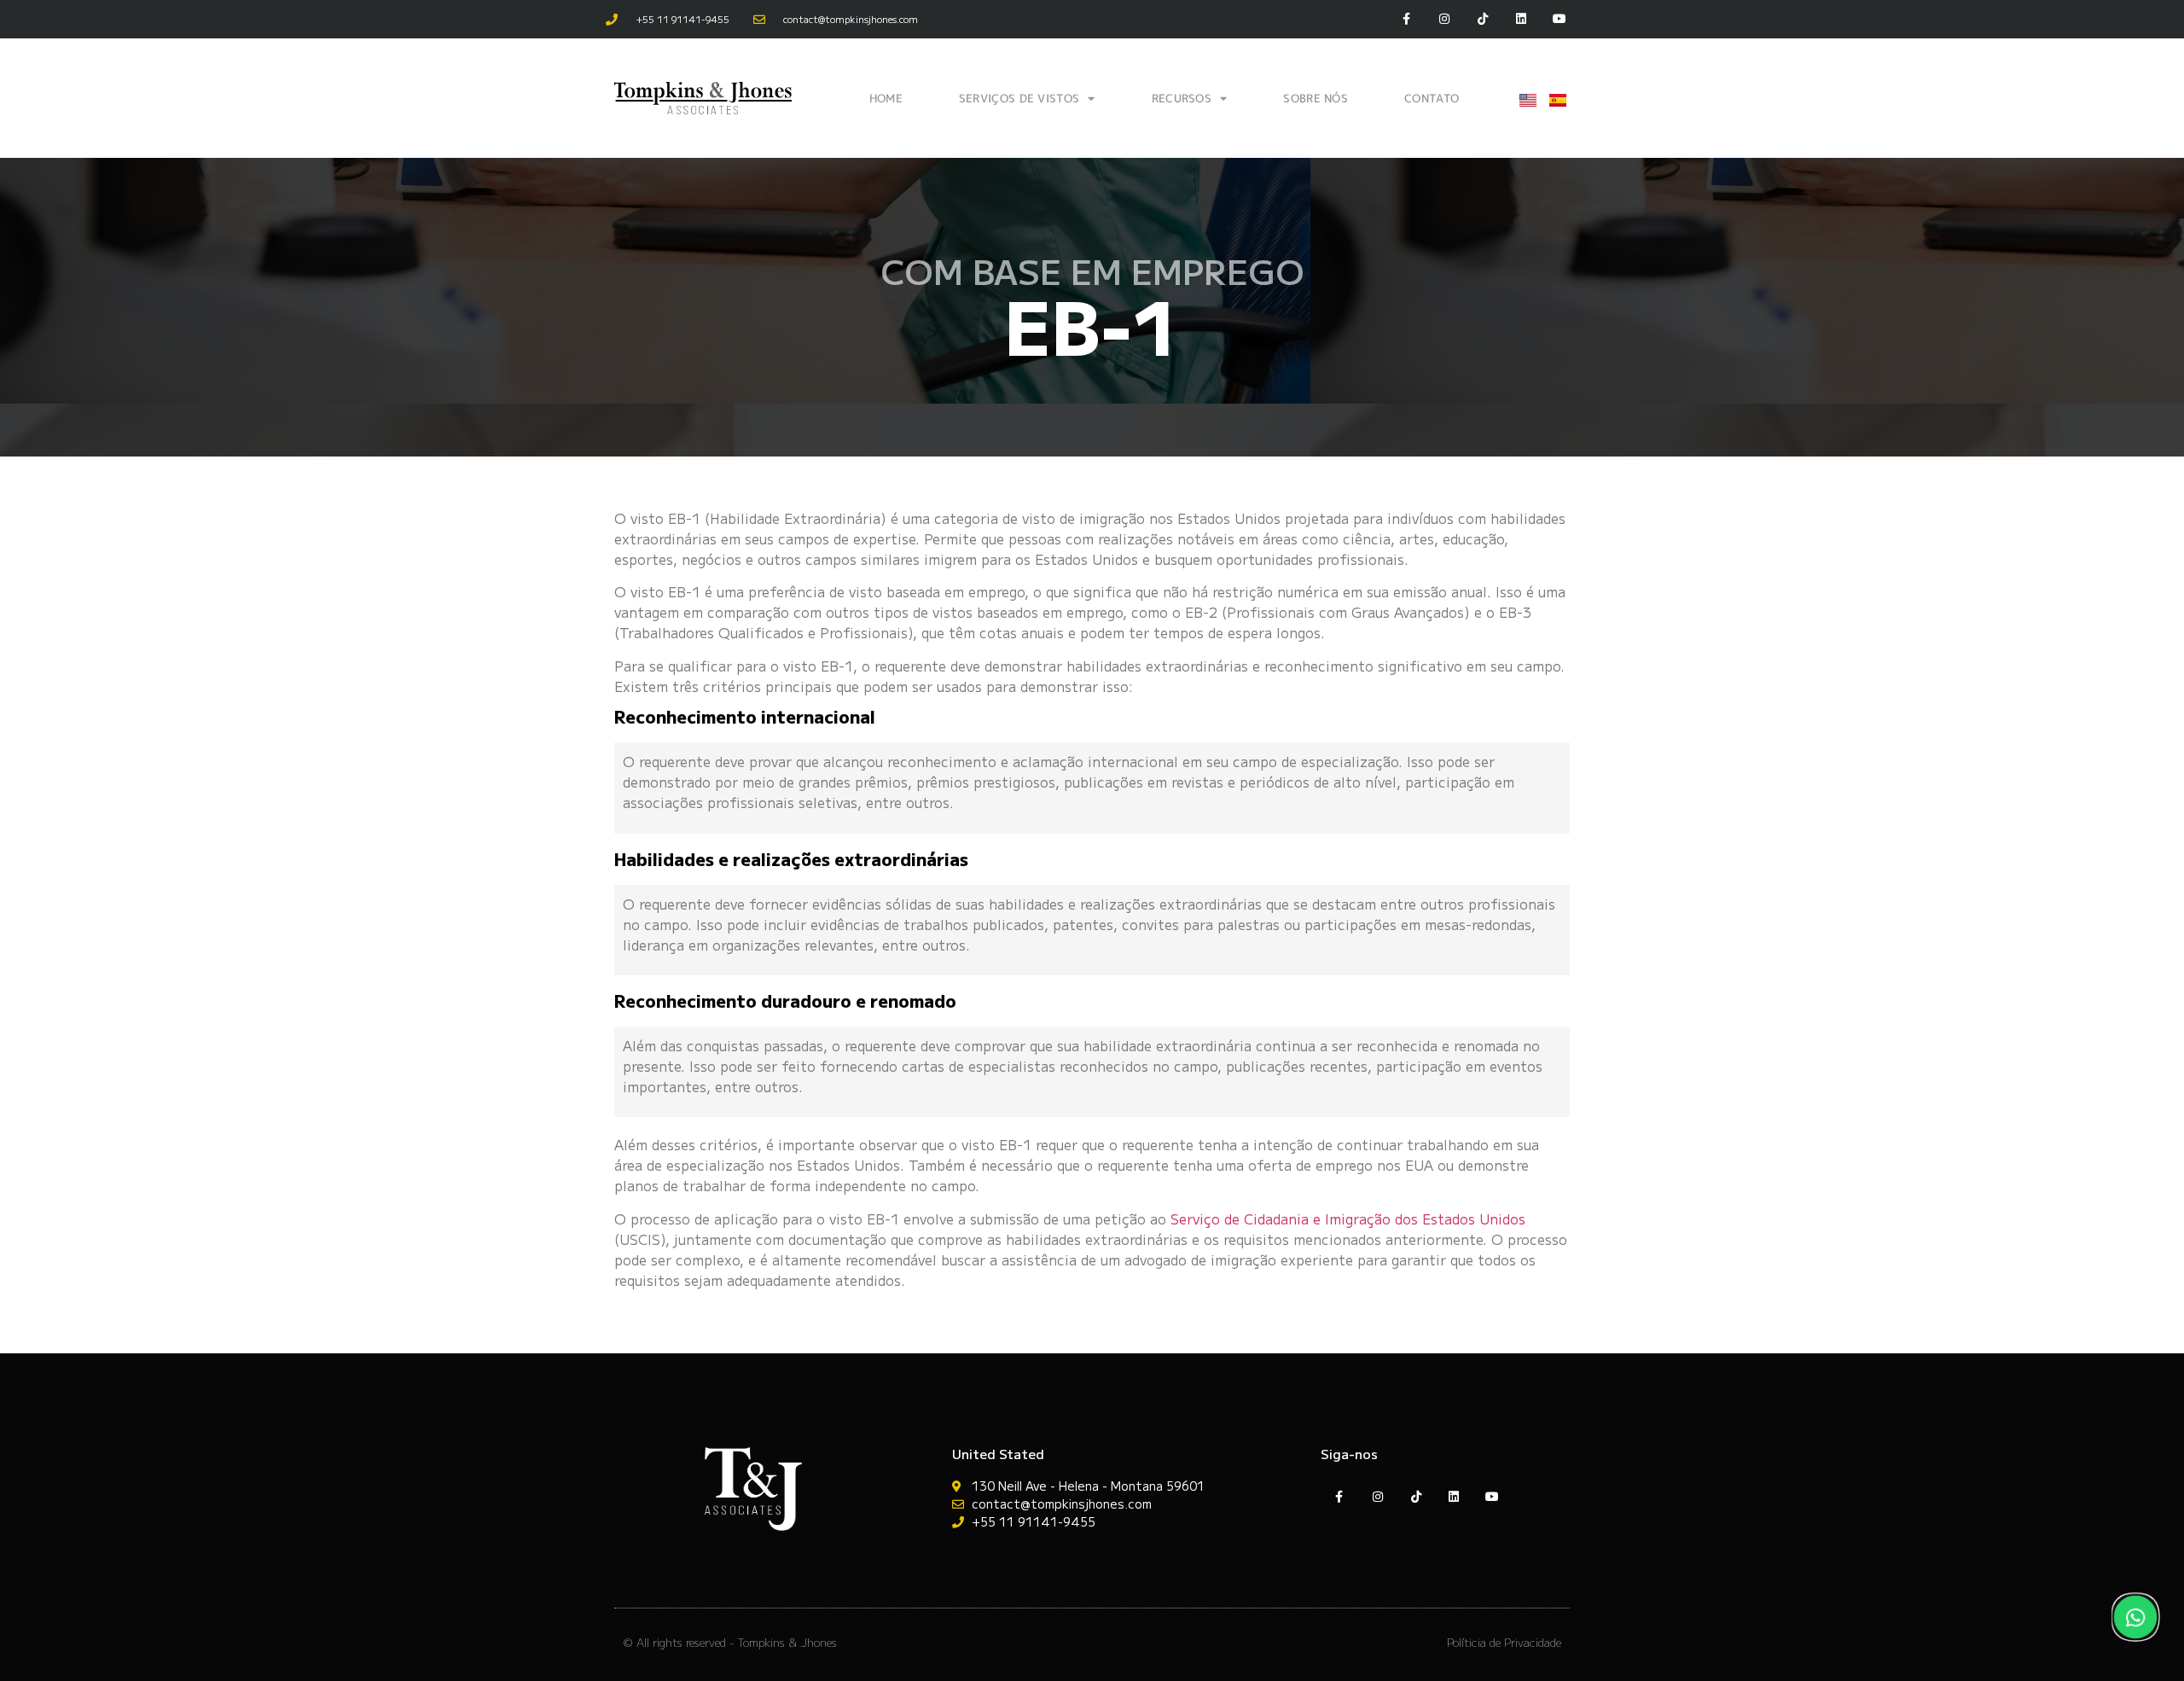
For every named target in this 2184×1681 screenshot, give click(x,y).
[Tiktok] (1483, 19)
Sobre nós (1316, 98)
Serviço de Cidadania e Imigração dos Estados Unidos (1348, 1219)
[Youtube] (1559, 19)
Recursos (1182, 98)
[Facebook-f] (1406, 19)
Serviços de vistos (1019, 98)
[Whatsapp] (2135, 1617)
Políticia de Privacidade (1504, 1642)
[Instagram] (1445, 19)
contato (1432, 98)
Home (886, 98)
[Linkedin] (1521, 19)
